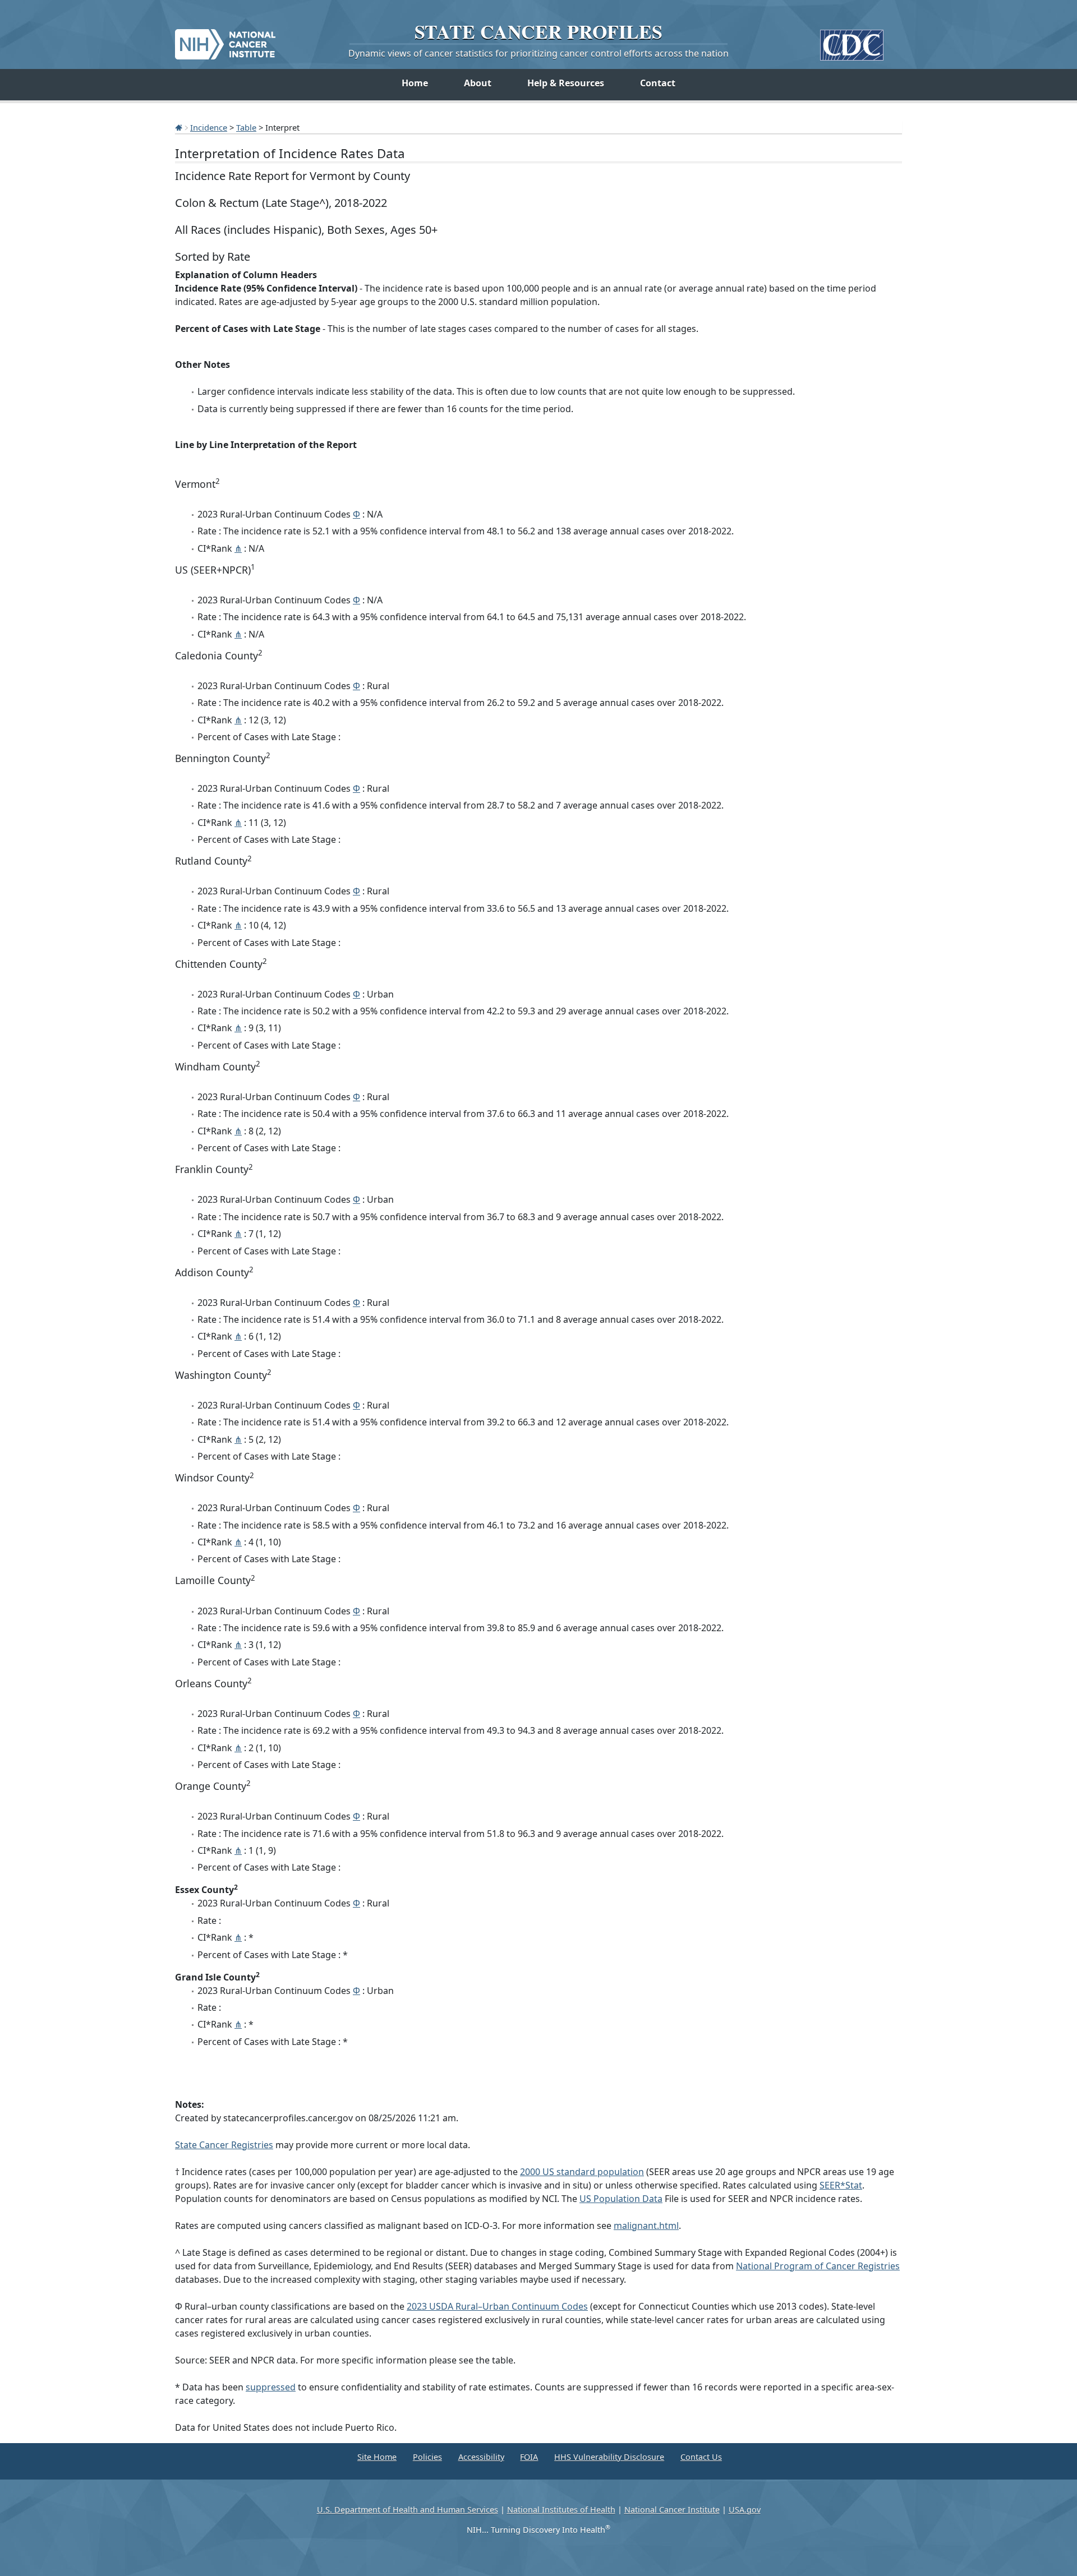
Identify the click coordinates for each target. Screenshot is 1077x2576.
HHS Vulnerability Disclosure (609, 2457)
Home (415, 83)
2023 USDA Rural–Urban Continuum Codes (497, 2306)
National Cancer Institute (672, 2510)
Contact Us (701, 2457)
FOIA (529, 2457)
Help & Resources (566, 83)
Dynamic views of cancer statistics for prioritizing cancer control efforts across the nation (538, 53)
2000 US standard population (582, 2172)
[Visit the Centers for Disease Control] (852, 41)
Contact (658, 83)
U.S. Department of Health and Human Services (408, 2510)
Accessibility (481, 2457)
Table (246, 127)
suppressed (271, 2387)
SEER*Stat (841, 2185)
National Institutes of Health (561, 2510)
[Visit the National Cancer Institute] (225, 40)
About (478, 83)
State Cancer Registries (224, 2145)
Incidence (209, 127)
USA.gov (745, 2510)
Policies (427, 2457)
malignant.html (646, 2226)
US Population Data (621, 2199)
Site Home (377, 2457)
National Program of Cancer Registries (818, 2266)
